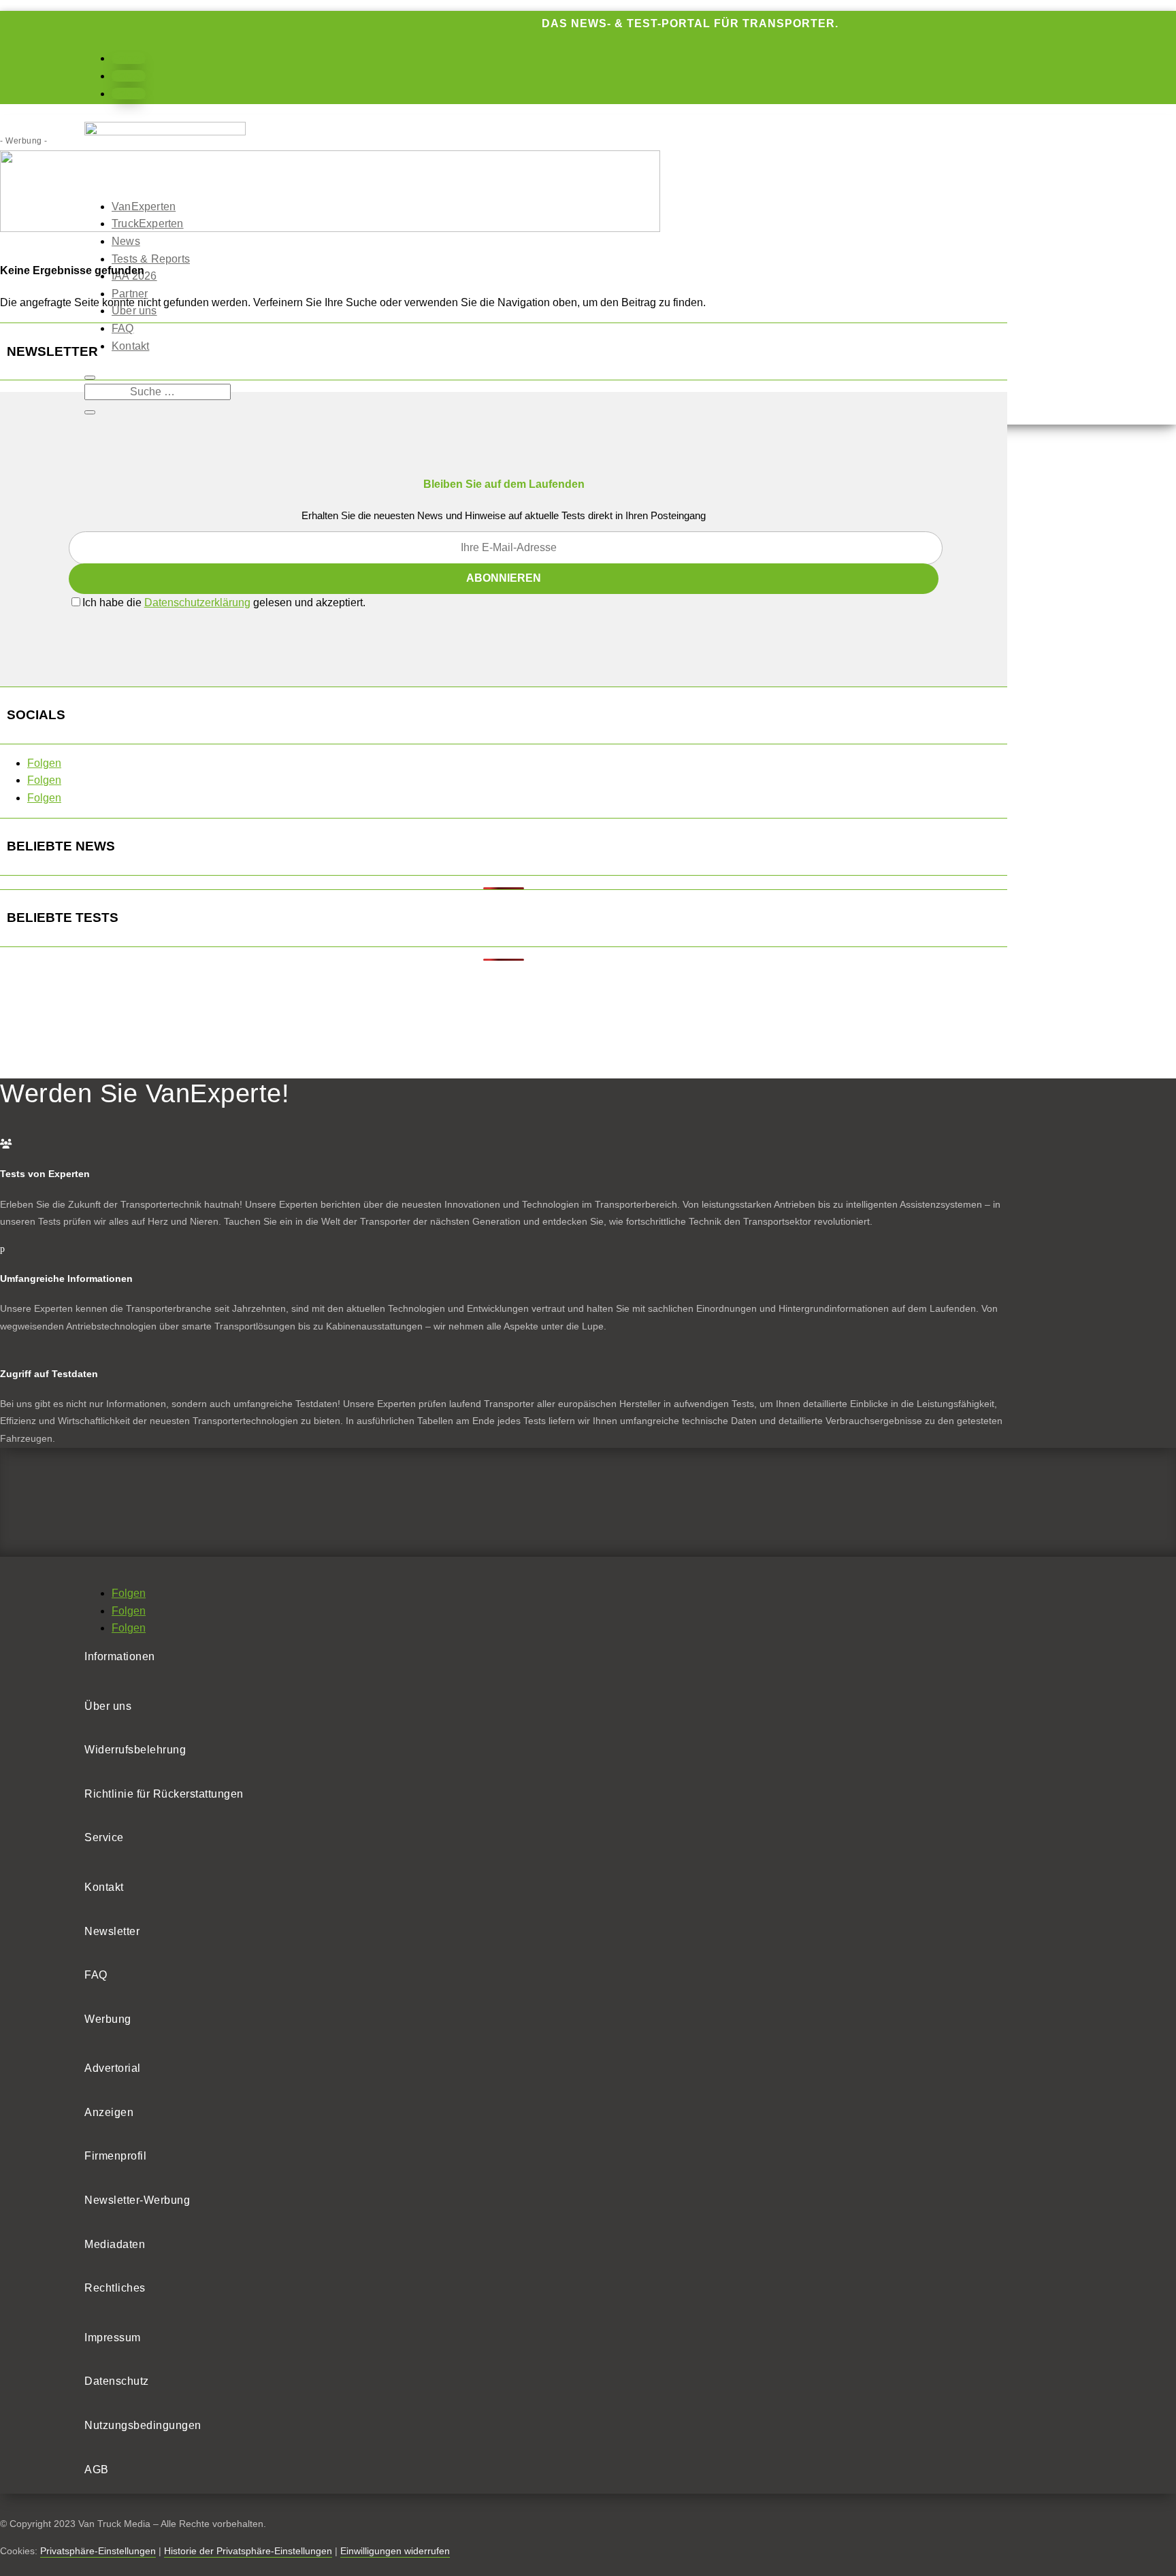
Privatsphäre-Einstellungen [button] (98, 2551)
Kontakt (130, 346)
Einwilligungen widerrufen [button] (395, 2551)
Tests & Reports (151, 259)
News (126, 241)
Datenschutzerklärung (197, 602)
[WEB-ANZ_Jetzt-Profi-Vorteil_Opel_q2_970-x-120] (330, 228)
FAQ (123, 328)
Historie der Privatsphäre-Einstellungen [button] (248, 2551)
